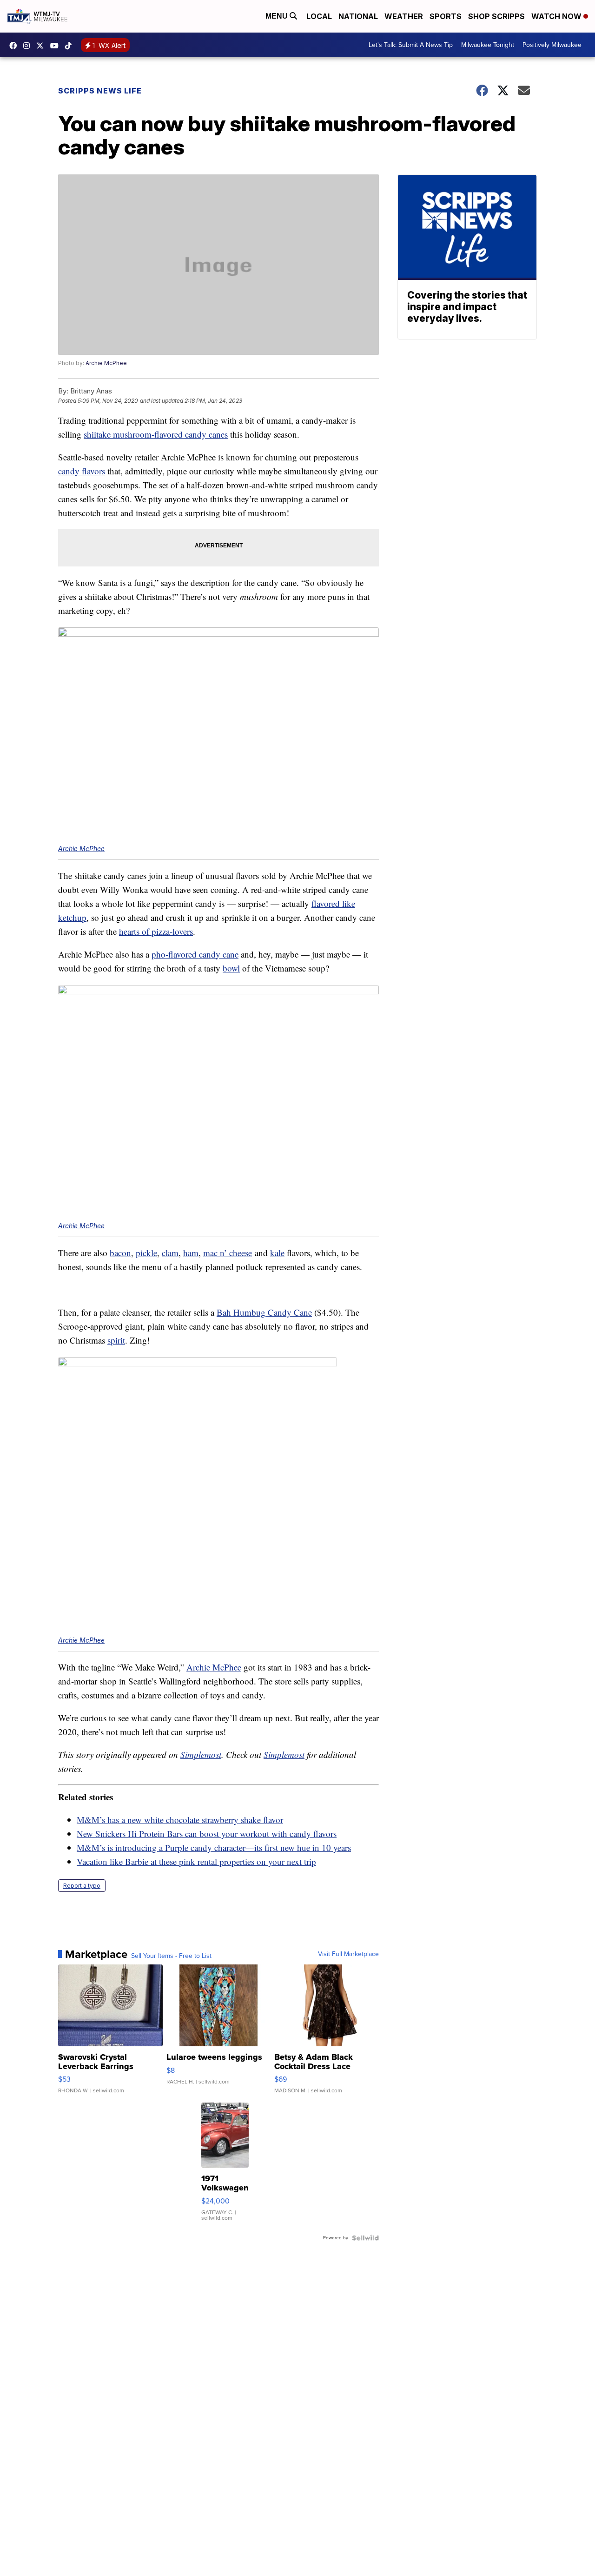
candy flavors (82, 471)
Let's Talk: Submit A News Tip (411, 45)
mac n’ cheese (228, 1253)
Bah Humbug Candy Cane (264, 1312)
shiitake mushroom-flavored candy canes (156, 434)
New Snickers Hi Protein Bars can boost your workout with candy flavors (207, 1834)
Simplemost (201, 1754)
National (358, 16)
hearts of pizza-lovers (156, 931)
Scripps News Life (100, 91)
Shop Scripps (496, 16)
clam (170, 1253)
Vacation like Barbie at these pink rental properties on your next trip (196, 1861)
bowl (231, 968)
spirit (116, 1340)
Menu (278, 16)
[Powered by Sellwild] (365, 2238)
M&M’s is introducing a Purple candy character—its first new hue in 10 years (214, 1847)
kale (277, 1253)
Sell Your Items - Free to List (171, 1956)
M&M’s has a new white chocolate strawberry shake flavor (180, 1820)
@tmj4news (71, 46)
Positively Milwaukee (552, 45)
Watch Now (557, 16)
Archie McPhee (106, 363)
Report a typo (82, 1886)
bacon (120, 1253)
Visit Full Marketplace (348, 1954)
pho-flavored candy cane (195, 954)
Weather (404, 16)
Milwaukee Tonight (488, 45)
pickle (146, 1253)
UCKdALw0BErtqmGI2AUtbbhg (57, 46)
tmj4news (29, 46)
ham (191, 1253)
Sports (446, 16)
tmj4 (15, 46)
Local (319, 16)
